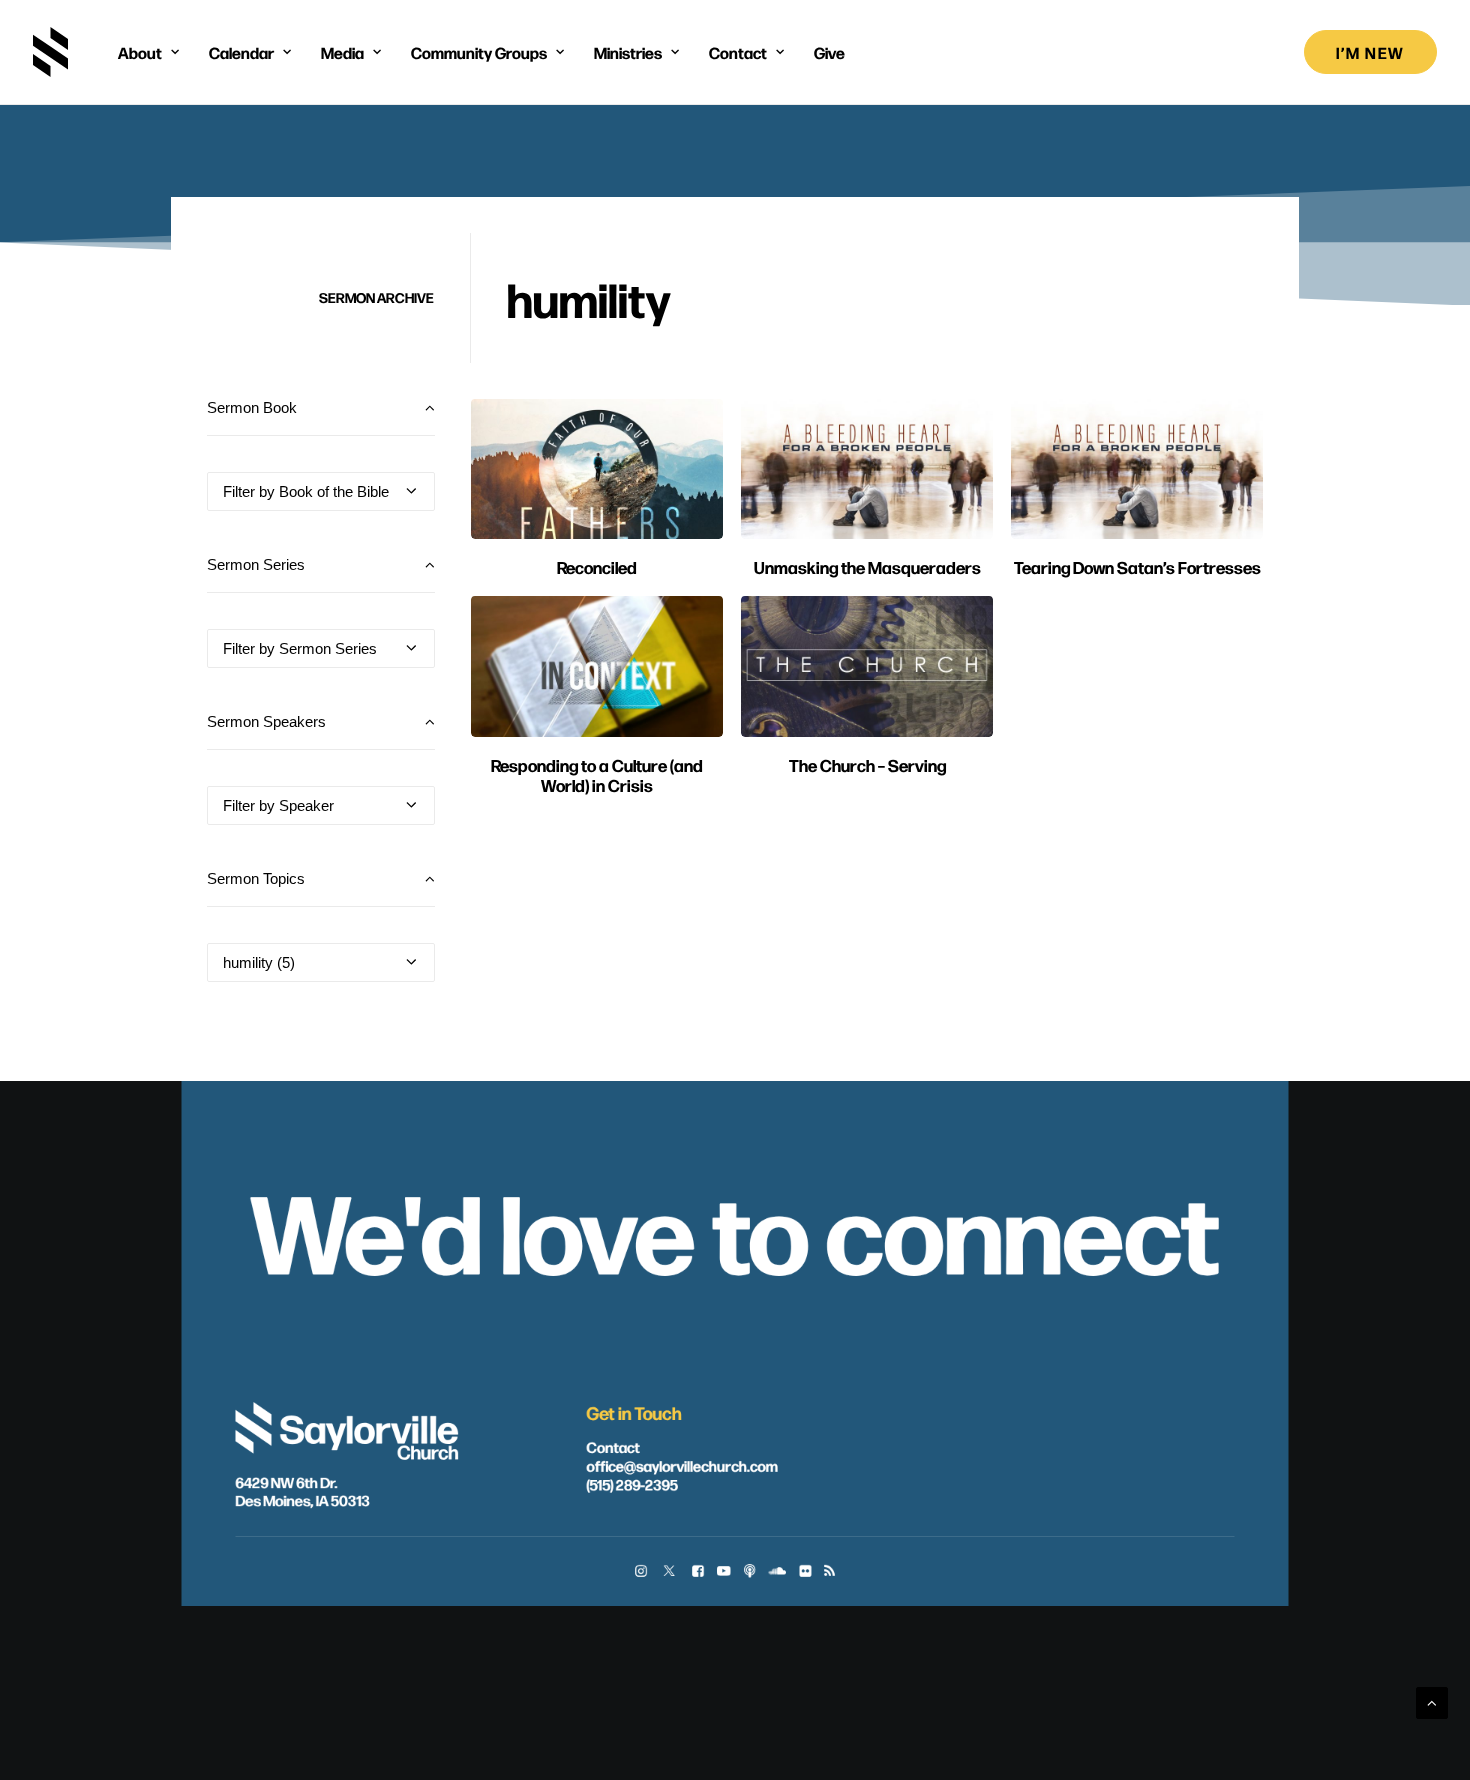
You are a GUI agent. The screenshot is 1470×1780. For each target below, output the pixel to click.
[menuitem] (148, 52)
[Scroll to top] (1432, 1701)
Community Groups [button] (479, 52)
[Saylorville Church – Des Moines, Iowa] (50, 52)
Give (829, 52)
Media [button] (342, 52)
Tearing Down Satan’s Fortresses (1137, 566)
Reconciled (597, 566)
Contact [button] (738, 52)
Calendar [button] (241, 52)
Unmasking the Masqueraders (867, 566)
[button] (597, 469)
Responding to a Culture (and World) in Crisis (597, 774)
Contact (612, 1446)
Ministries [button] (628, 52)
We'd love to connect (734, 1227)
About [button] (140, 52)
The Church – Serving (867, 764)
